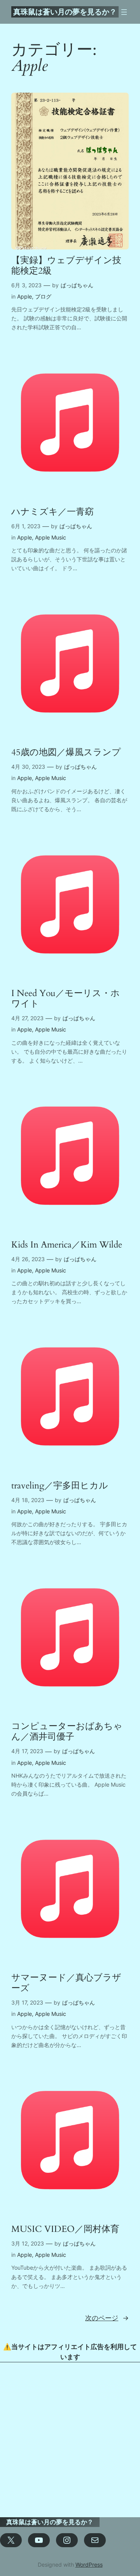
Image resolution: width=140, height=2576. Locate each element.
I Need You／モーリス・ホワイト (66, 999)
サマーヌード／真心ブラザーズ (66, 1983)
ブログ (43, 296)
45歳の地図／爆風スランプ (66, 753)
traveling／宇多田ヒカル (60, 1486)
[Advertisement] (70, 2440)
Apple (24, 296)
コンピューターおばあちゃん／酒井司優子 (67, 1732)
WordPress (89, 2565)
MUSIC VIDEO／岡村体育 (65, 2229)
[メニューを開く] (124, 12)
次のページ (107, 2318)
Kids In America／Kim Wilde (67, 1245)
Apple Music (51, 537)
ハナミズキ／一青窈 (52, 512)
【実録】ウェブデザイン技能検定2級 (66, 266)
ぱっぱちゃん (77, 285)
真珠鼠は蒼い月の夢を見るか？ (65, 12)
